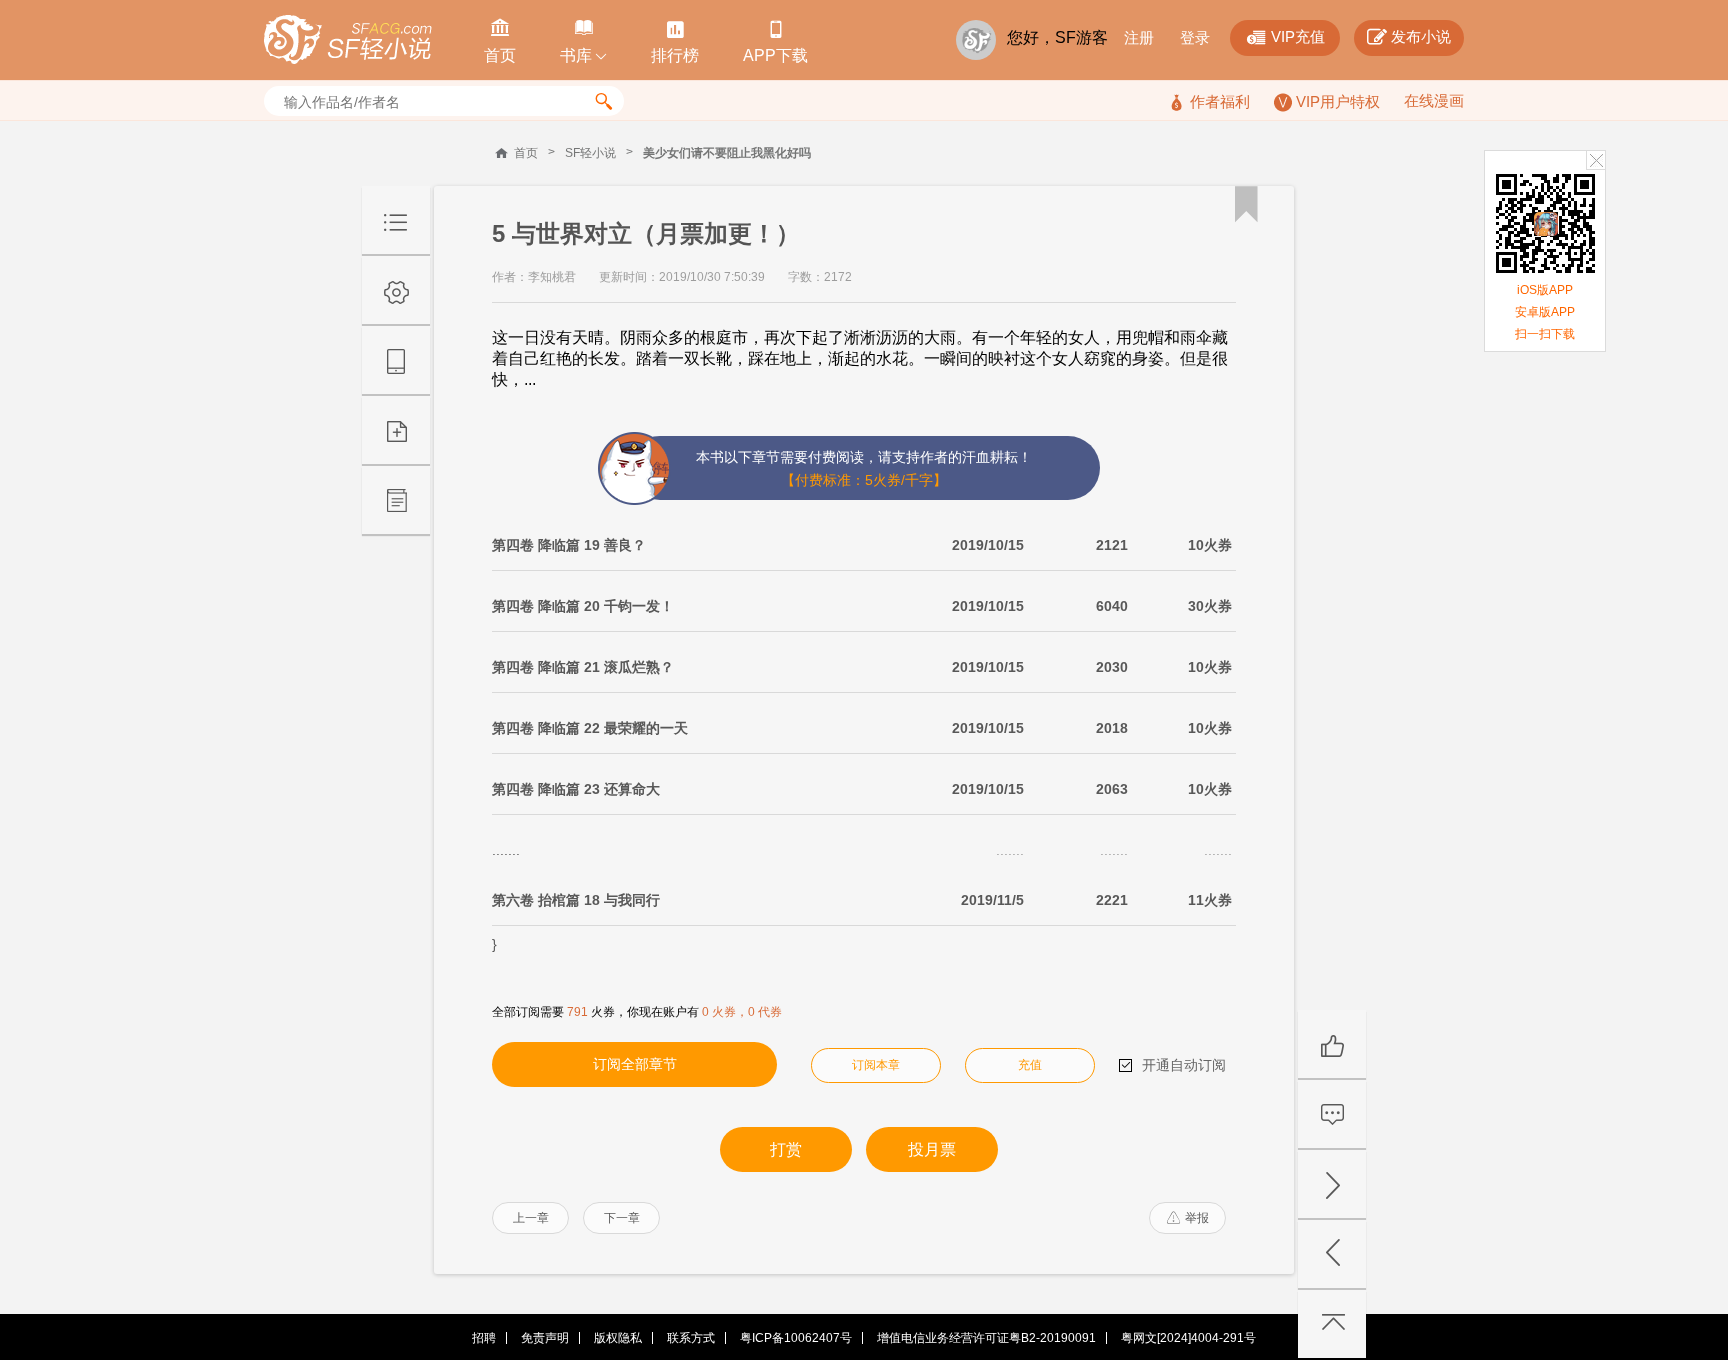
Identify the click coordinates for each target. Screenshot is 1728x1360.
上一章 (531, 1218)
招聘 (484, 1338)
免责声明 (545, 1338)
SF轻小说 (590, 153)
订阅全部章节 (635, 1064)
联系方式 (691, 1338)
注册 (1139, 37)
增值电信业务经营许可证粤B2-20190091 (986, 1338)
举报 (1188, 1218)
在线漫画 (1434, 100)
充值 (1030, 1065)
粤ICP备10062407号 (796, 1338)
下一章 (622, 1218)
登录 (1195, 37)
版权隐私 (618, 1338)
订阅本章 (876, 1065)
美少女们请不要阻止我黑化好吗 (727, 153)
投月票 (932, 1149)
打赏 (786, 1149)
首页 (526, 153)
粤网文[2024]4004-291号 (1188, 1338)
